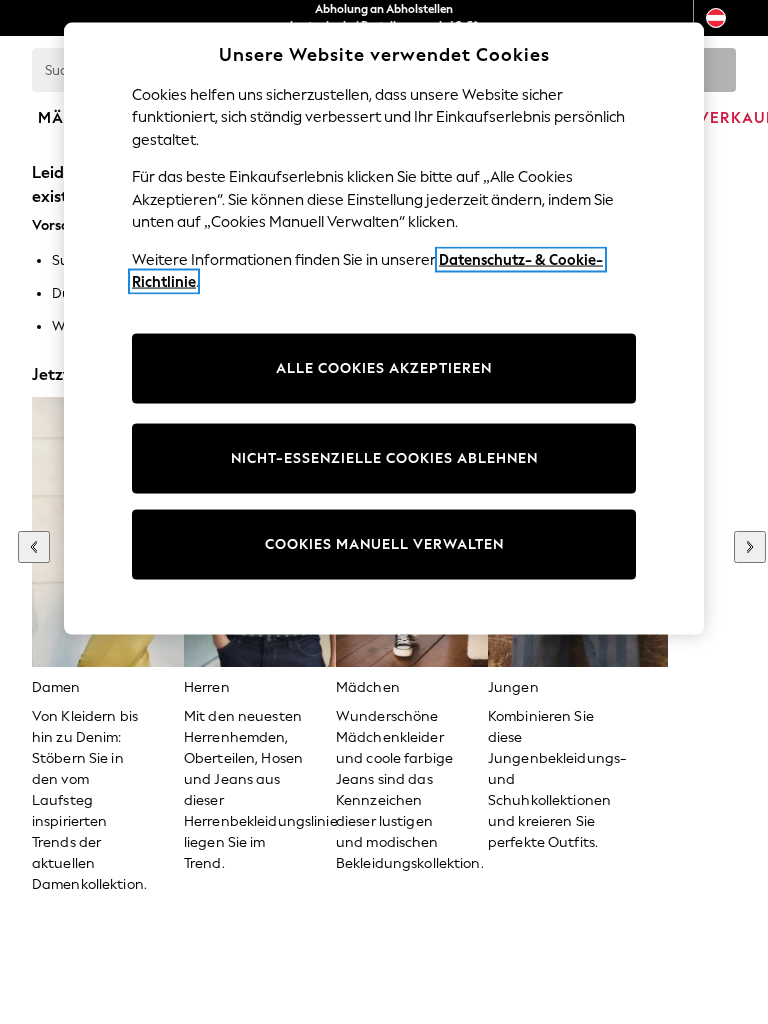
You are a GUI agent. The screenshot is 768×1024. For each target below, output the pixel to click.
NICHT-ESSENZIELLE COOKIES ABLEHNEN (384, 457)
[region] (384, 328)
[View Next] (750, 547)
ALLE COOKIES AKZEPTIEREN (384, 367)
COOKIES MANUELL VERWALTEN (384, 543)
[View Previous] (34, 547)
